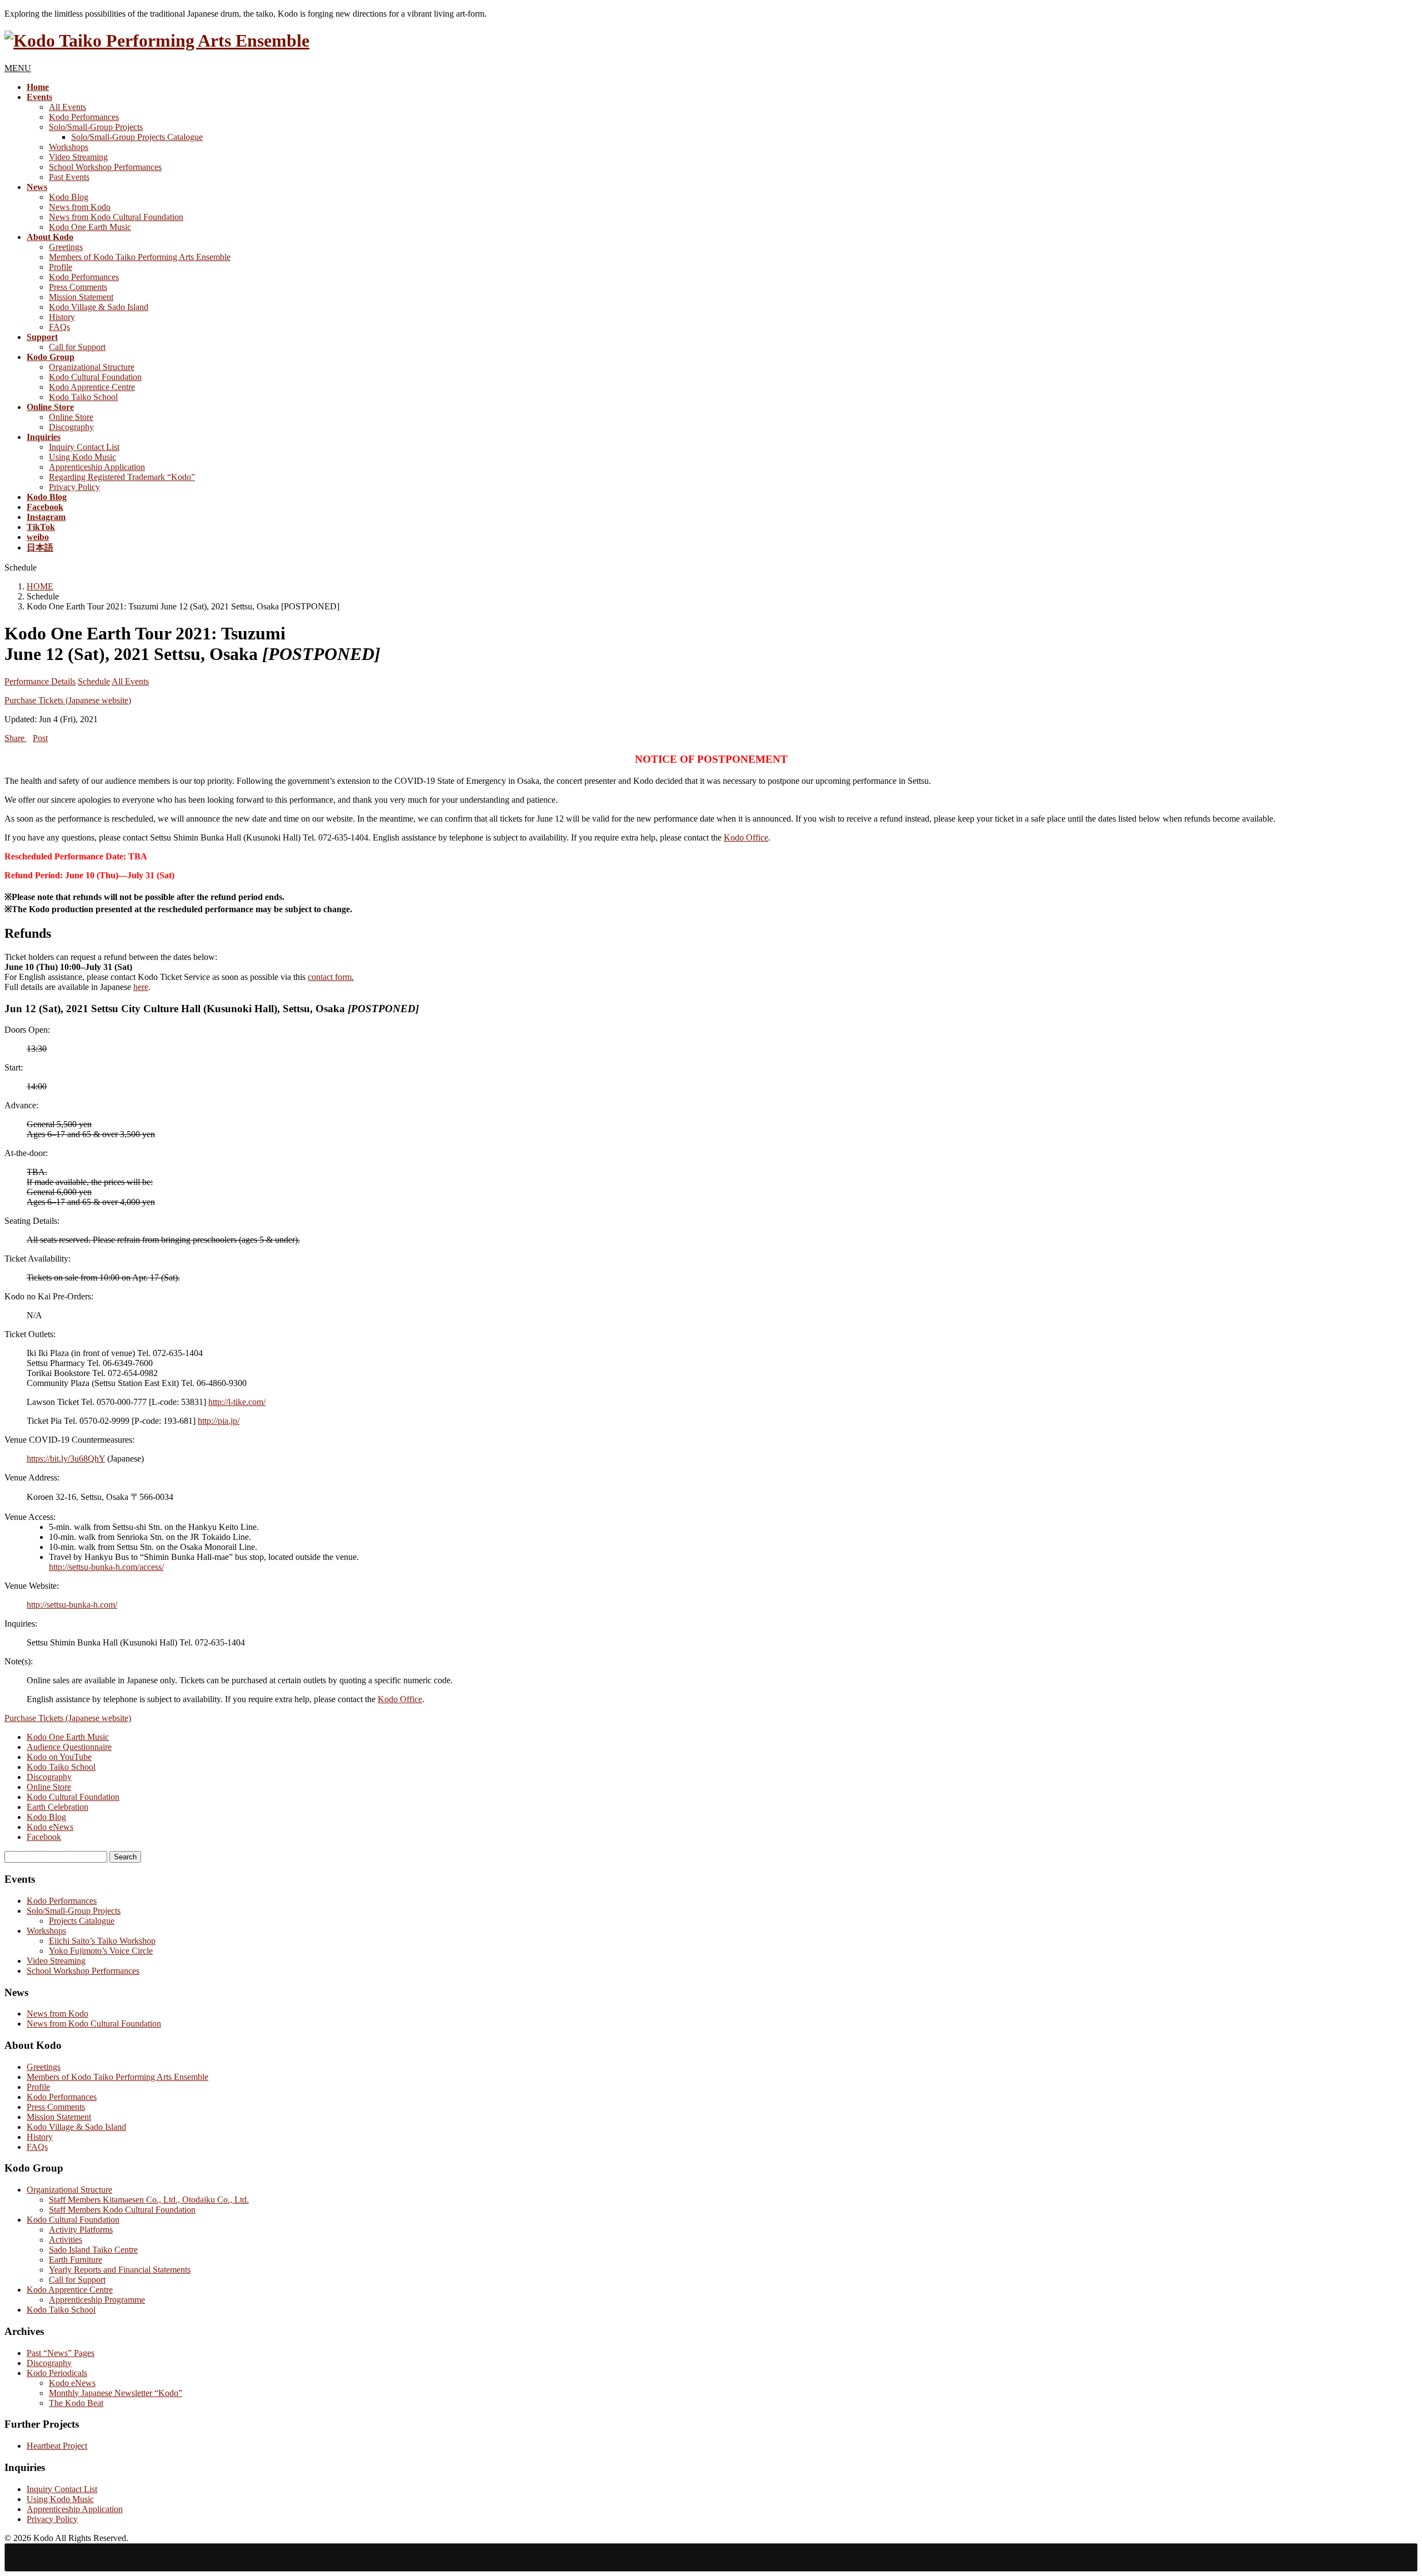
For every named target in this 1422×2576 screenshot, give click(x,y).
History (62, 317)
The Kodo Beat (76, 2403)
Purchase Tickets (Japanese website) (68, 700)
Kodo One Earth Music (90, 227)
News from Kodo (80, 207)
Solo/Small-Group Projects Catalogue (137, 137)
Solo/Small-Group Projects (96, 127)
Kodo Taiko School (83, 397)
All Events (67, 107)
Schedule (94, 681)
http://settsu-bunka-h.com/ (72, 1605)
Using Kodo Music (82, 457)
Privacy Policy (74, 487)
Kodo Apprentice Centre (92, 387)
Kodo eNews (50, 1827)
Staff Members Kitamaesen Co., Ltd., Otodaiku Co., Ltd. (149, 2200)
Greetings (66, 247)
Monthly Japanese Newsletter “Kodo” (116, 2393)
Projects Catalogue (82, 1921)
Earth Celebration (57, 1807)
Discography (71, 427)
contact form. (331, 977)
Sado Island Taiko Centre (93, 2250)
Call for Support (77, 347)
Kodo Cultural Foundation (95, 377)
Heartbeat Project (57, 2446)
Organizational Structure (92, 367)
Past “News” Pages (61, 2353)
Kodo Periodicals (57, 2373)
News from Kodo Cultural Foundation (116, 217)
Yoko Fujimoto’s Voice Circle (101, 1951)
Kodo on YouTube (59, 1757)
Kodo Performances (84, 117)
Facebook (44, 1837)
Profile (61, 267)
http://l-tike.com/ (237, 1402)
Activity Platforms (81, 2230)
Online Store (71, 417)
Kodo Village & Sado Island (99, 307)
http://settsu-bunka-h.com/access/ (106, 1567)
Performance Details (40, 681)
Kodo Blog (69, 197)
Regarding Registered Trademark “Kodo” (122, 477)
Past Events (69, 177)
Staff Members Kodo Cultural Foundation (122, 2210)
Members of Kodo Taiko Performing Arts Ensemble (140, 257)
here (141, 987)
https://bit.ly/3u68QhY (66, 1459)
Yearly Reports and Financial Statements (120, 2270)
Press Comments (78, 287)
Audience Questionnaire (69, 1747)
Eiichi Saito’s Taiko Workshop (102, 1941)
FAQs (59, 327)
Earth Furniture (76, 2260)
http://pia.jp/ (219, 1421)
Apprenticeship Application (97, 467)
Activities (66, 2240)
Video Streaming (78, 157)
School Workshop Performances (105, 167)
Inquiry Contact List (84, 447)
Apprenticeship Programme (97, 2300)
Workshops (69, 147)
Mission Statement (81, 297)
